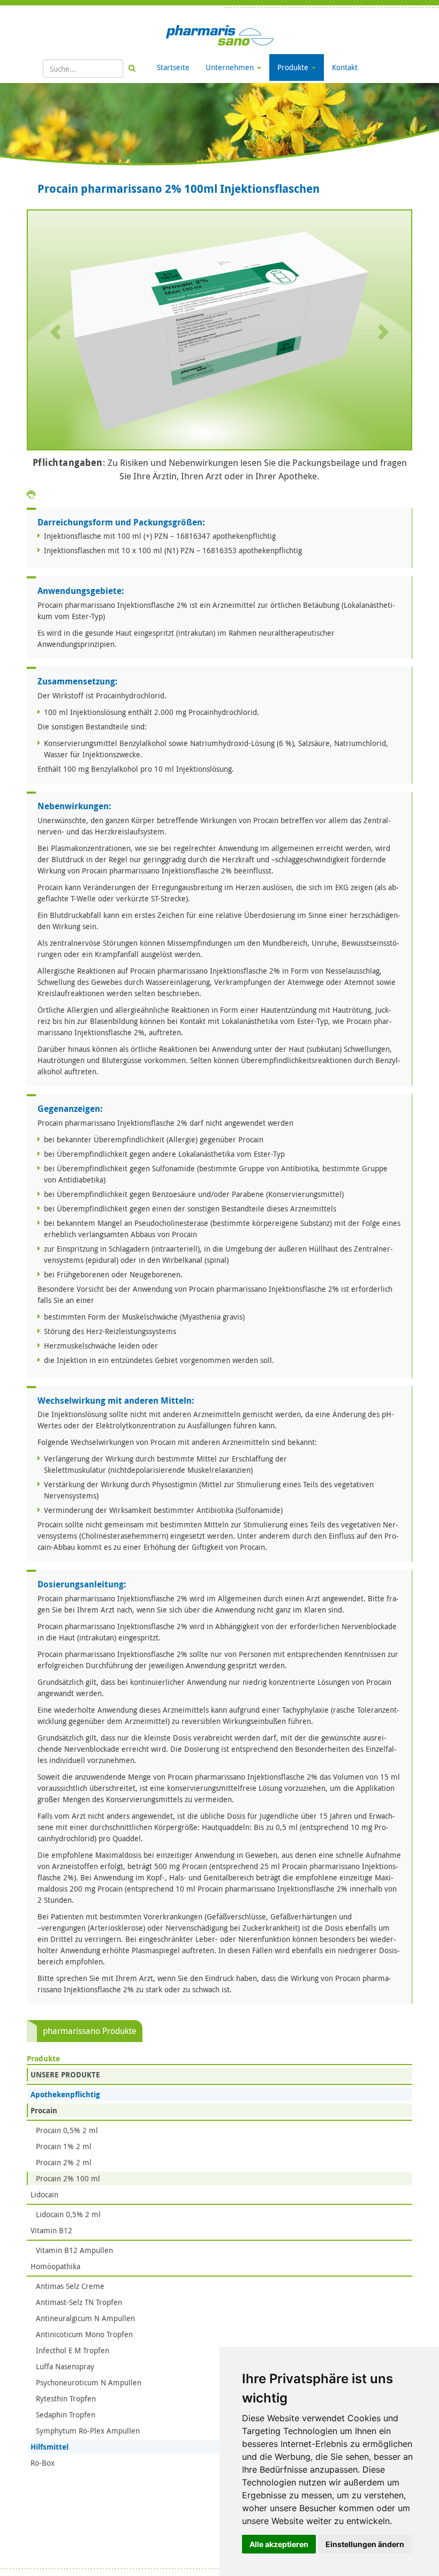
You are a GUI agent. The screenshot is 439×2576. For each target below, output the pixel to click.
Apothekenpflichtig (65, 2094)
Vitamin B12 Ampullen (74, 2250)
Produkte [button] (294, 67)
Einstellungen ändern (365, 2544)
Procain (44, 2110)
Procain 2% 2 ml (64, 2162)
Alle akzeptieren (279, 2544)
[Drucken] (31, 494)
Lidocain (44, 2194)
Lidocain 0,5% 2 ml (68, 2214)
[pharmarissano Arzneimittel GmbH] (220, 35)
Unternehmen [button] (231, 67)
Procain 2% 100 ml (68, 2178)
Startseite (173, 67)
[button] (56, 331)
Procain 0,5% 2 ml (67, 2130)
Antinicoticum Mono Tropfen (84, 2334)
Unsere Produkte (65, 2074)
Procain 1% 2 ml (64, 2146)
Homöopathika (55, 2266)
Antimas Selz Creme (70, 2286)
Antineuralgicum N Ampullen (85, 2318)
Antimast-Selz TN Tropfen (79, 2302)
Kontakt (345, 67)
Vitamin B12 (51, 2230)
